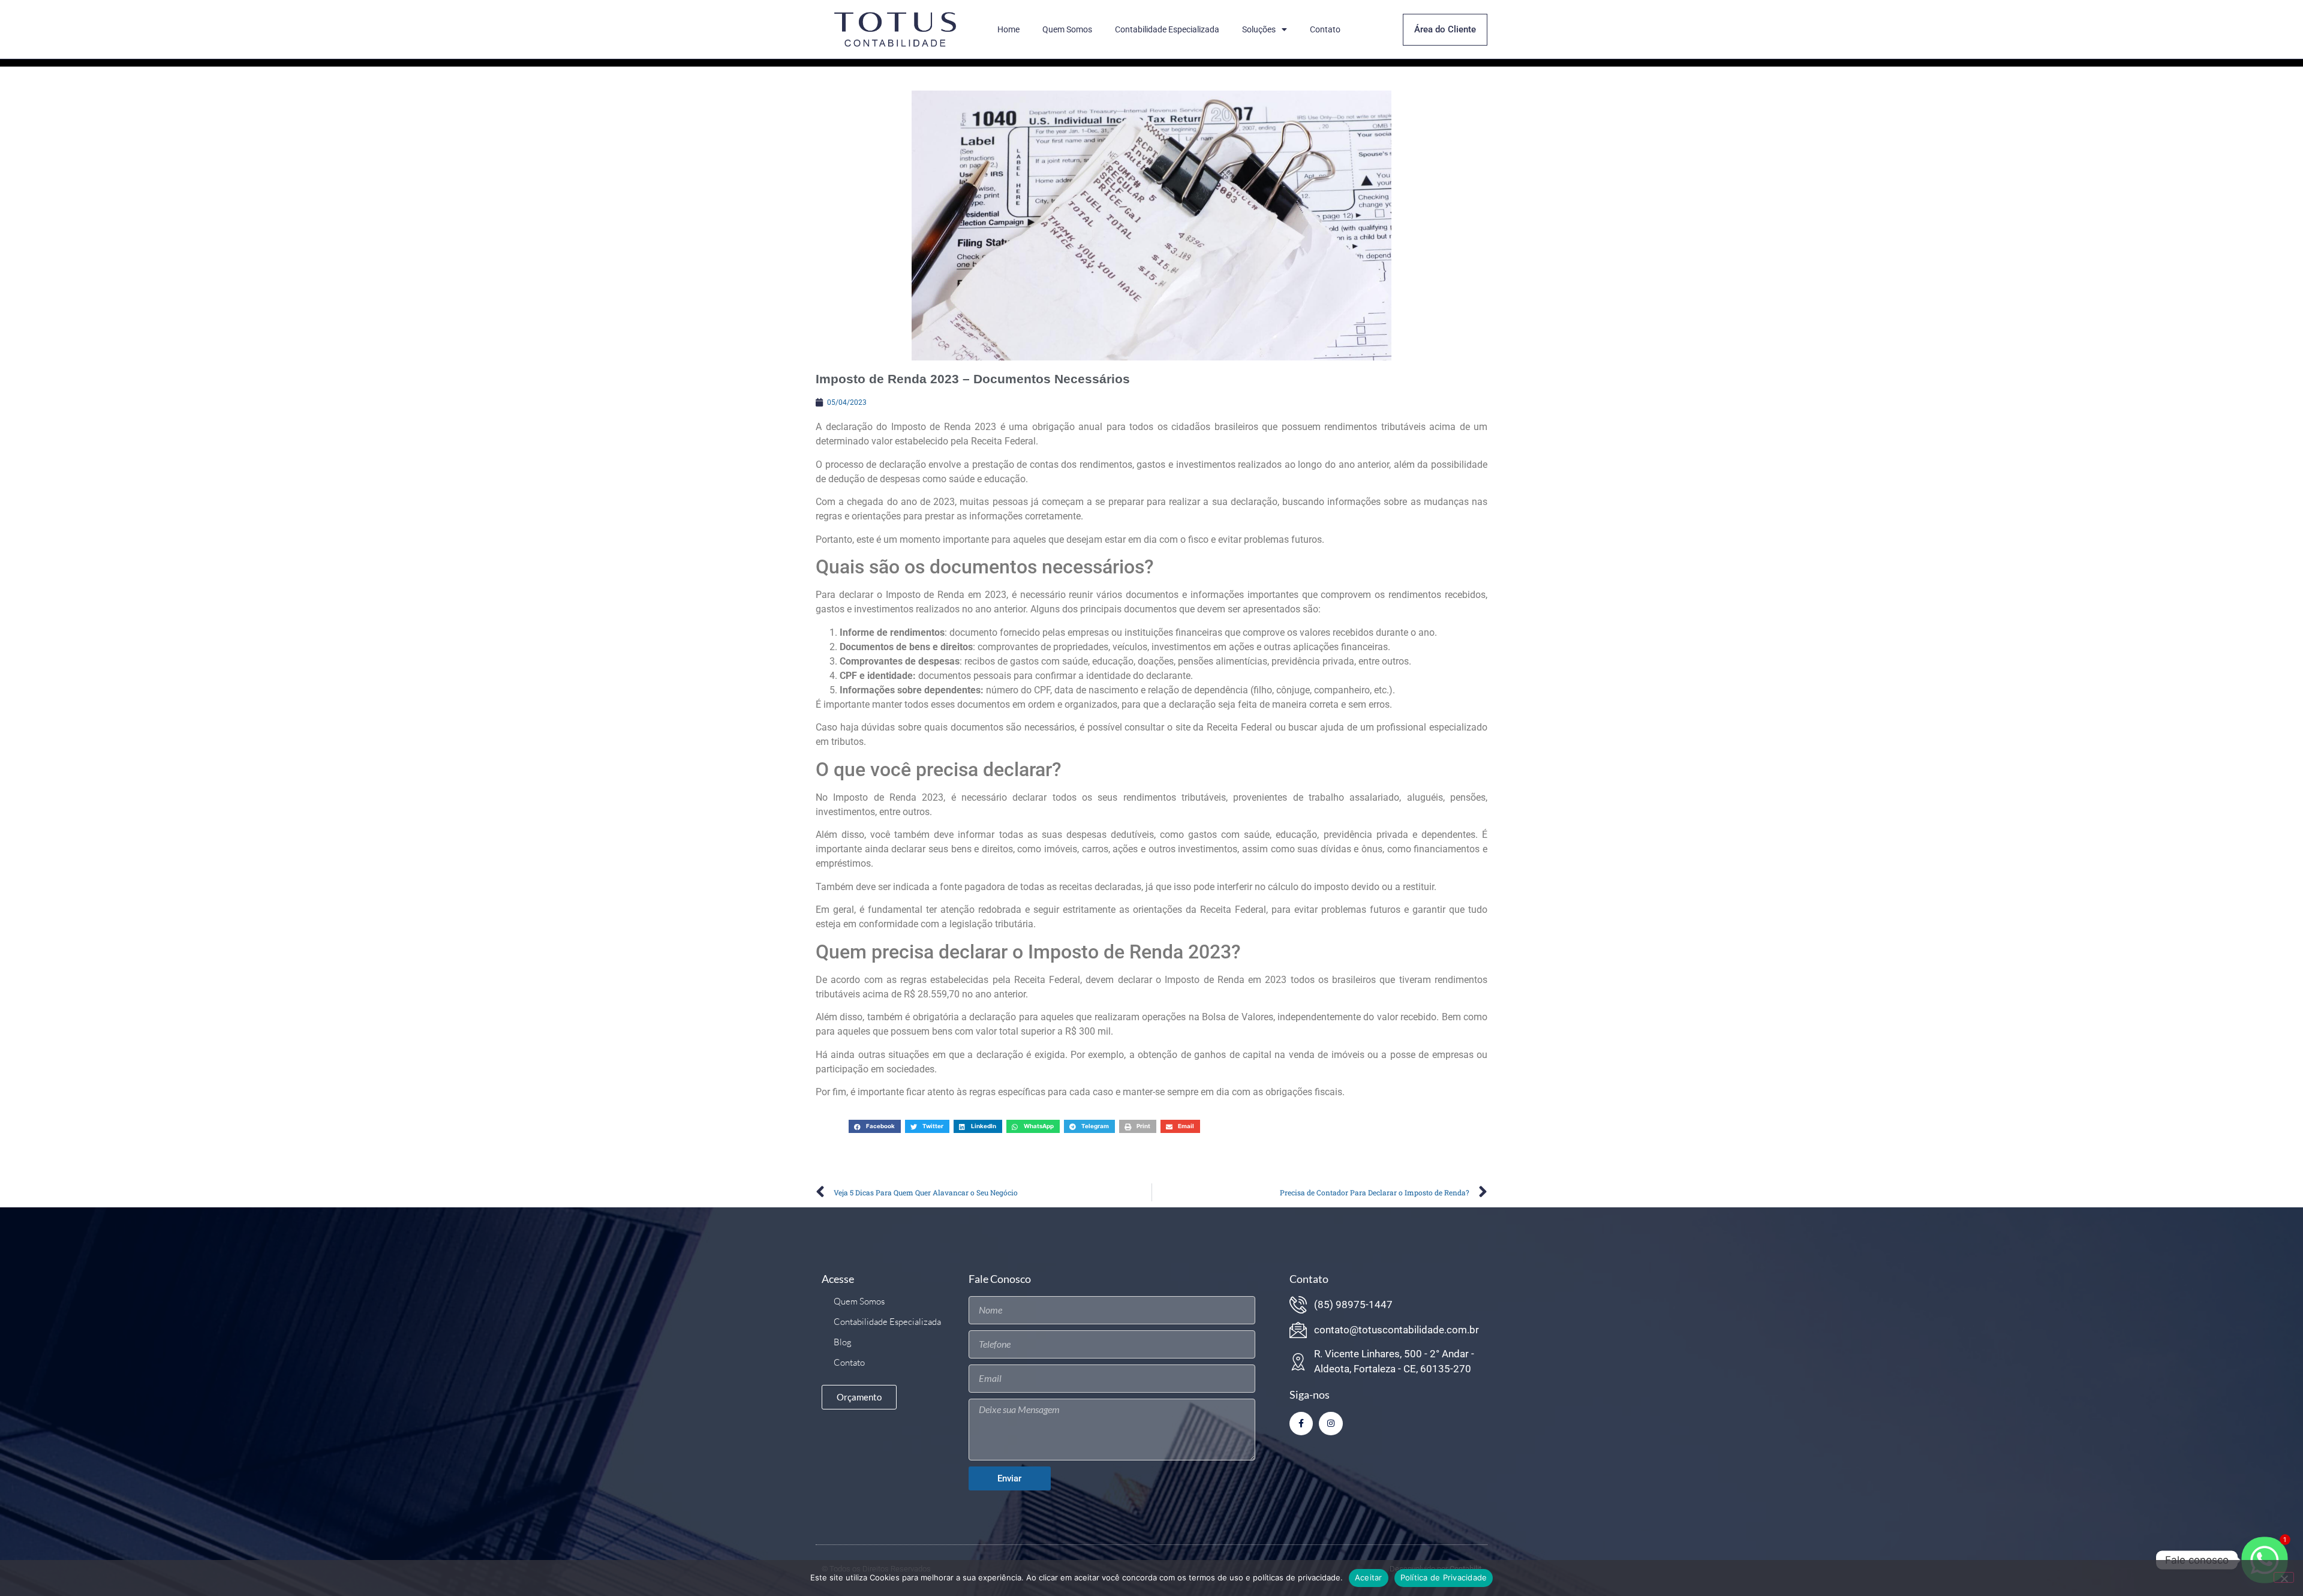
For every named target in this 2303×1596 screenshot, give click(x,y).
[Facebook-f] (1301, 1424)
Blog (843, 1342)
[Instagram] (1331, 1424)
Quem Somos (1067, 29)
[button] (875, 1126)
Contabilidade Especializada (1167, 29)
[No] (2284, 1577)
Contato (1325, 29)
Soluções (1259, 29)
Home (1008, 29)
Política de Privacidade (1444, 1577)
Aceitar (1369, 1577)
